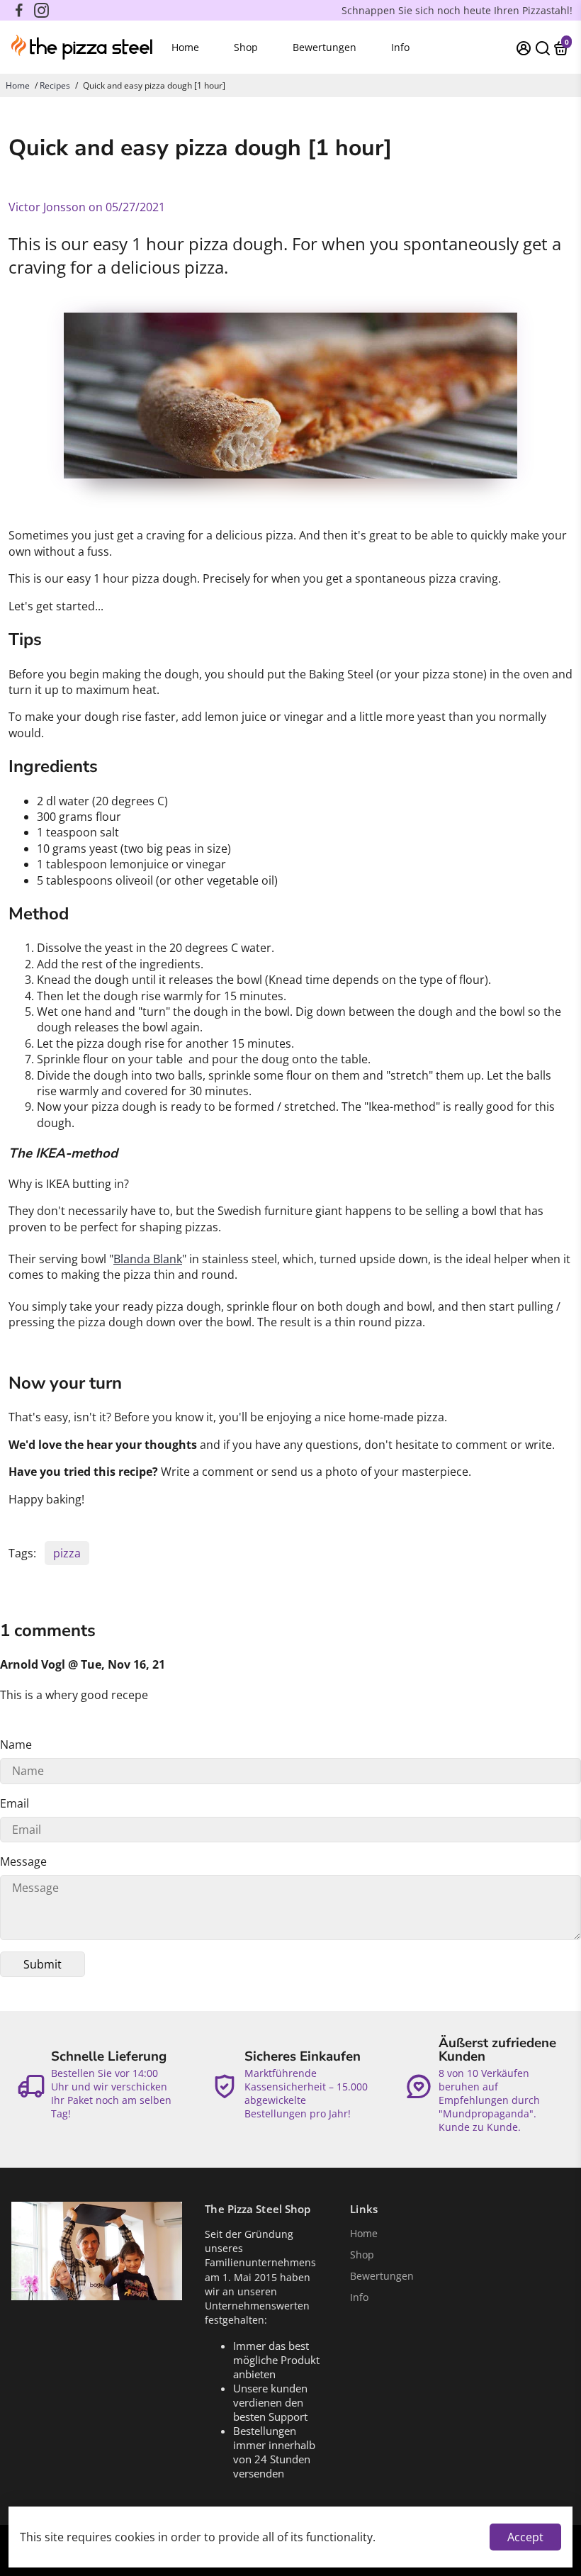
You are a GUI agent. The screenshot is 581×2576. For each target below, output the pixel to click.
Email (15, 1803)
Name (16, 1745)
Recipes (55, 85)
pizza (67, 1553)
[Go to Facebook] (19, 11)
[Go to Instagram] (41, 11)
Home (185, 47)
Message (23, 1861)
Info (400, 47)
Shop (246, 47)
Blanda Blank (148, 1259)
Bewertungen (325, 47)
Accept (525, 2537)
